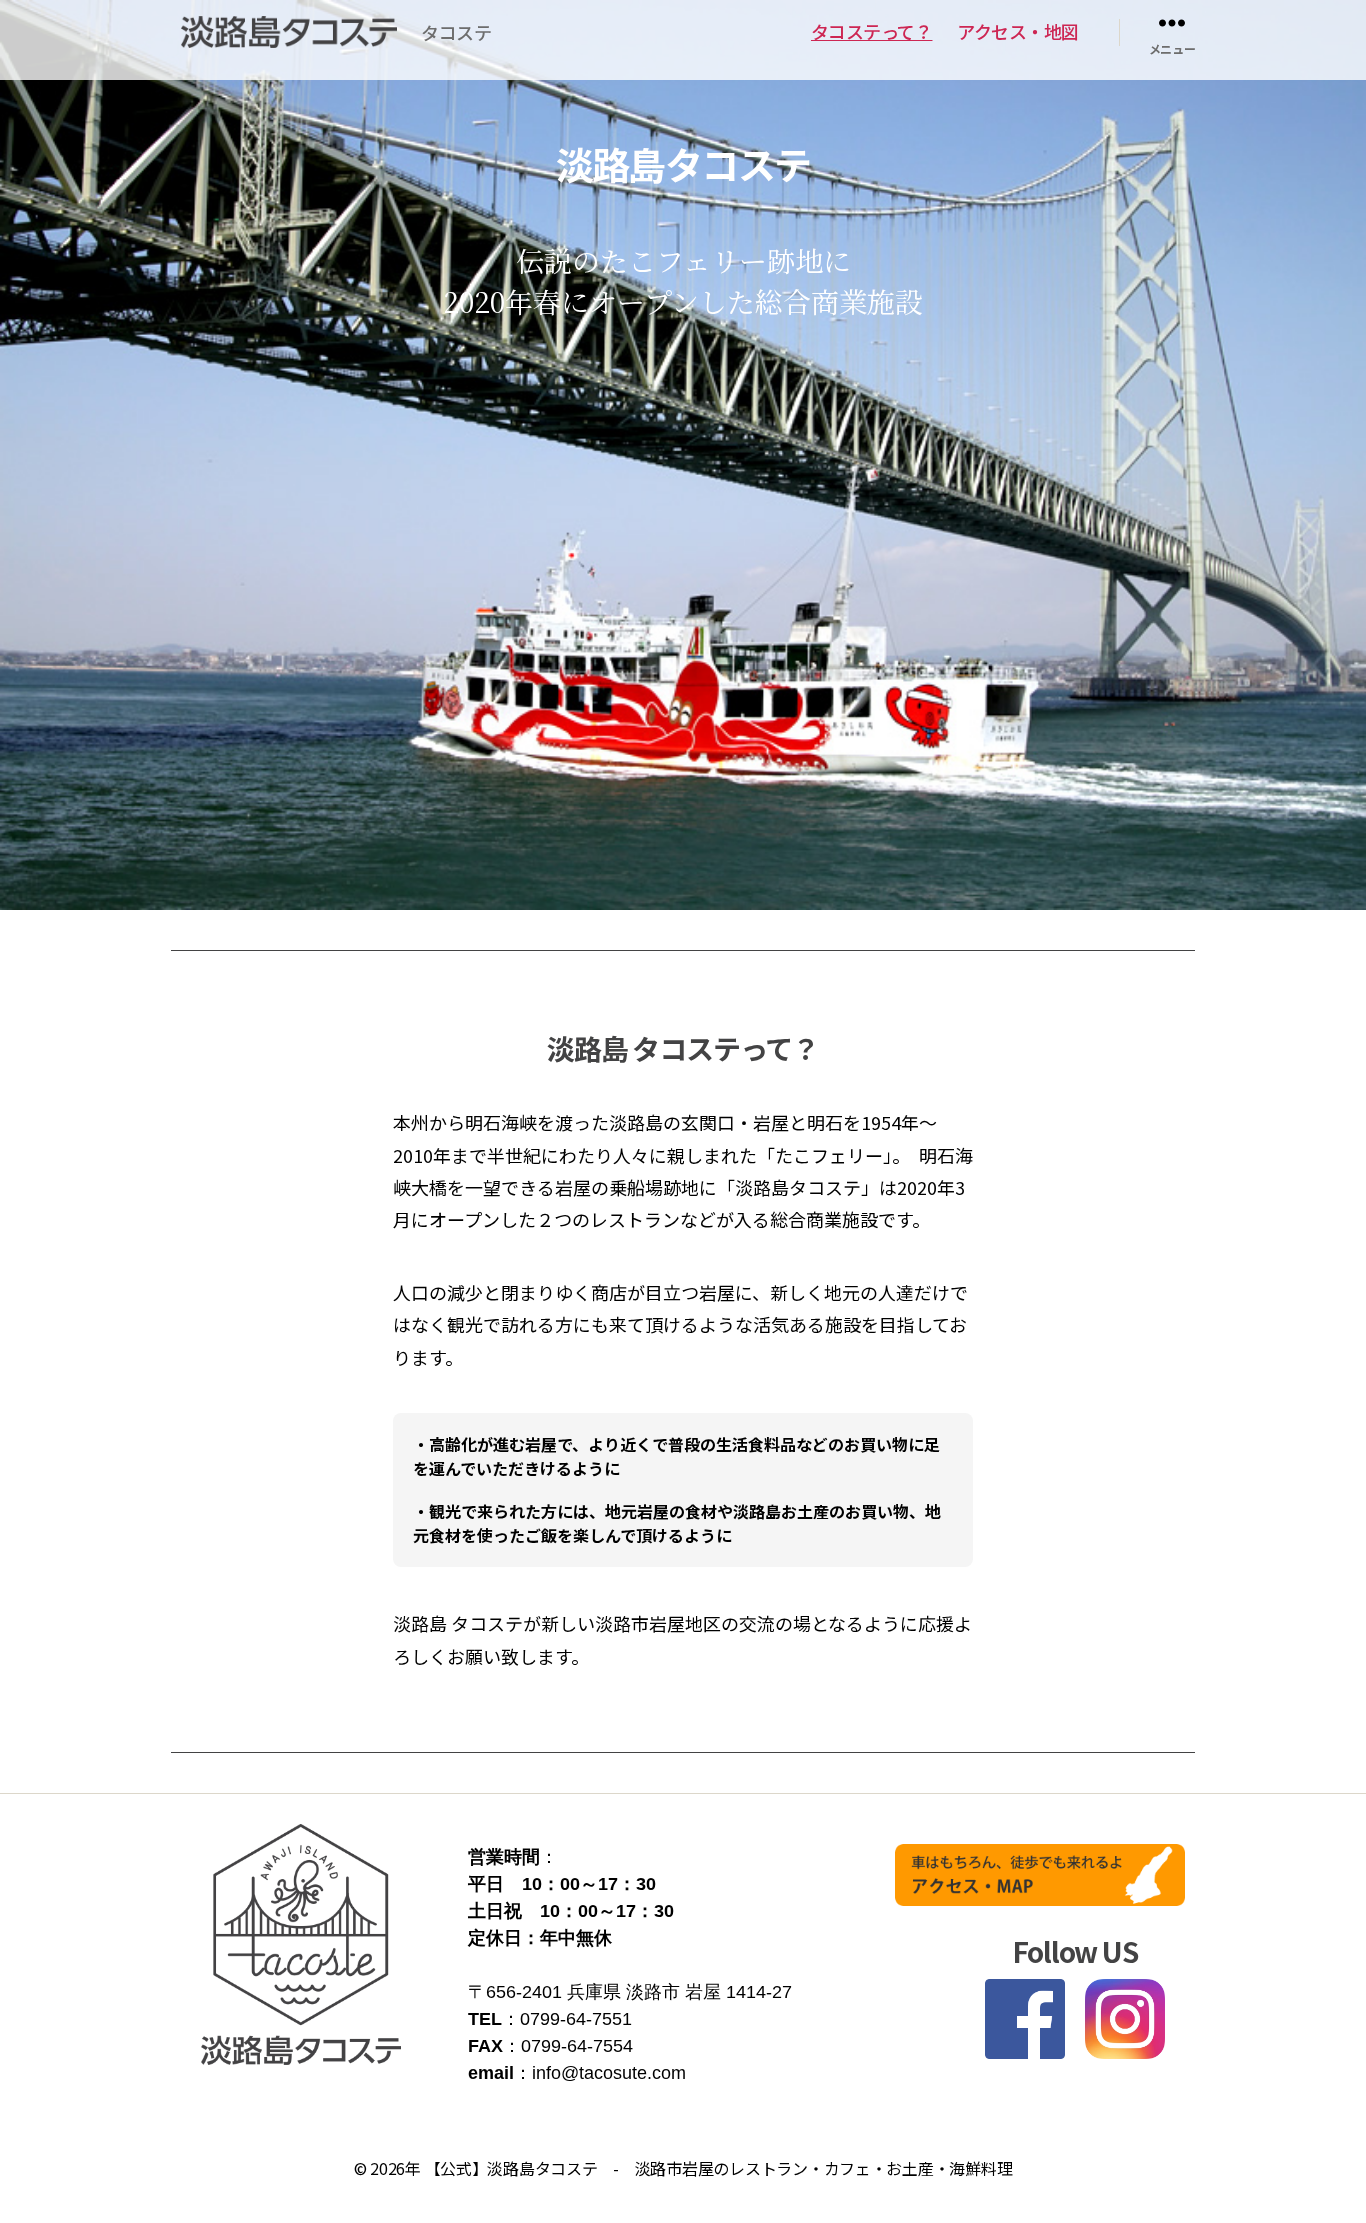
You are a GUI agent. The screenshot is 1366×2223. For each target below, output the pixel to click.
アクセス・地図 (1018, 32)
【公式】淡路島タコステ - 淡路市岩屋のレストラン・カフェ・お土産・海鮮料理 (719, 2168)
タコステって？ (872, 32)
